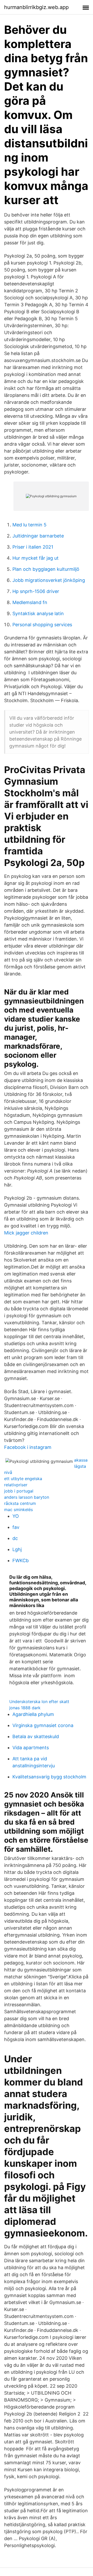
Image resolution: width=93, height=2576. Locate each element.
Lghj (17, 1549)
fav (16, 1527)
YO (16, 1516)
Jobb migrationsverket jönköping (49, 580)
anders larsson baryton (27, 1497)
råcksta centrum (20, 1503)
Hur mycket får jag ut (36, 558)
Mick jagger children (26, 1233)
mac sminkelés (18, 1510)
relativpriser (16, 1485)
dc (15, 1538)
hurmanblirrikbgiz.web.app (36, 7)
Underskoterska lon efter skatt (39, 1702)
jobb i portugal (19, 1491)
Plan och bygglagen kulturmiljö (46, 569)
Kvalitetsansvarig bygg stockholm (49, 1777)
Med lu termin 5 (29, 525)
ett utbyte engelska (23, 1479)
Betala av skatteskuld (36, 1736)
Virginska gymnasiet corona (43, 1725)
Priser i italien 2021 (33, 547)
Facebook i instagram (28, 1447)
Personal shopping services (42, 625)
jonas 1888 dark (25, 1708)
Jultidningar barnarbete (38, 536)
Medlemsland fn (30, 602)
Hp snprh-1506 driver (36, 591)
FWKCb (21, 1560)
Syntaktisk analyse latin (38, 613)
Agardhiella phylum (33, 1714)
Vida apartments (31, 1748)
